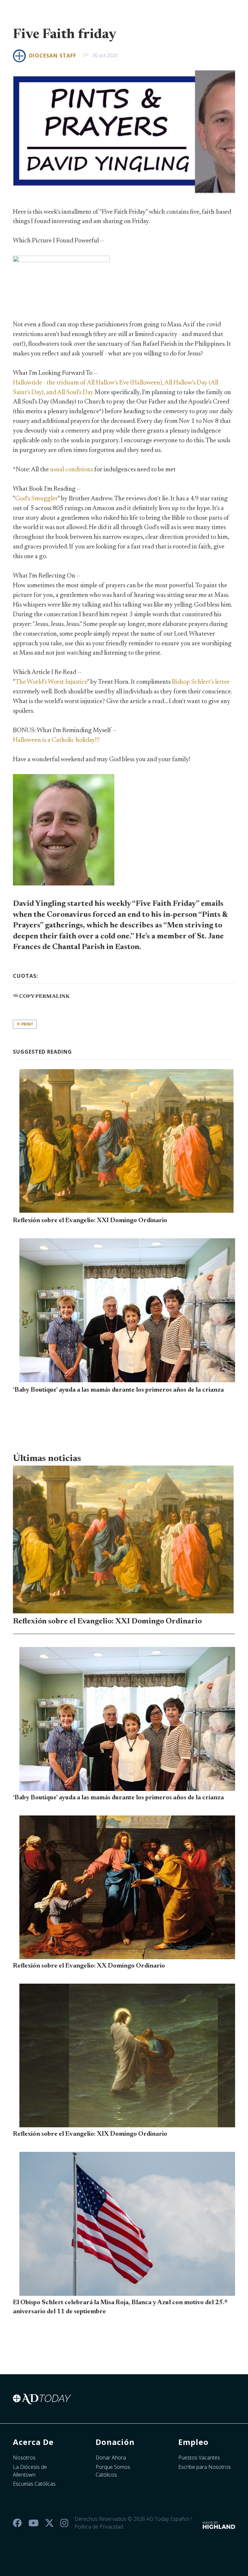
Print (27, 1024)
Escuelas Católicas (34, 2484)
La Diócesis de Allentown (30, 2471)
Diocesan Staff (53, 56)
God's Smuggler (36, 499)
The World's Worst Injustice (51, 682)
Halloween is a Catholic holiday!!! (56, 740)
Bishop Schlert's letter (201, 682)
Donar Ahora (111, 2458)
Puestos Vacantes (199, 2458)
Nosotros (24, 2458)
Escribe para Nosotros (205, 2467)
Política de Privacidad (99, 2527)
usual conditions (72, 470)
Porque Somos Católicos (113, 2471)
